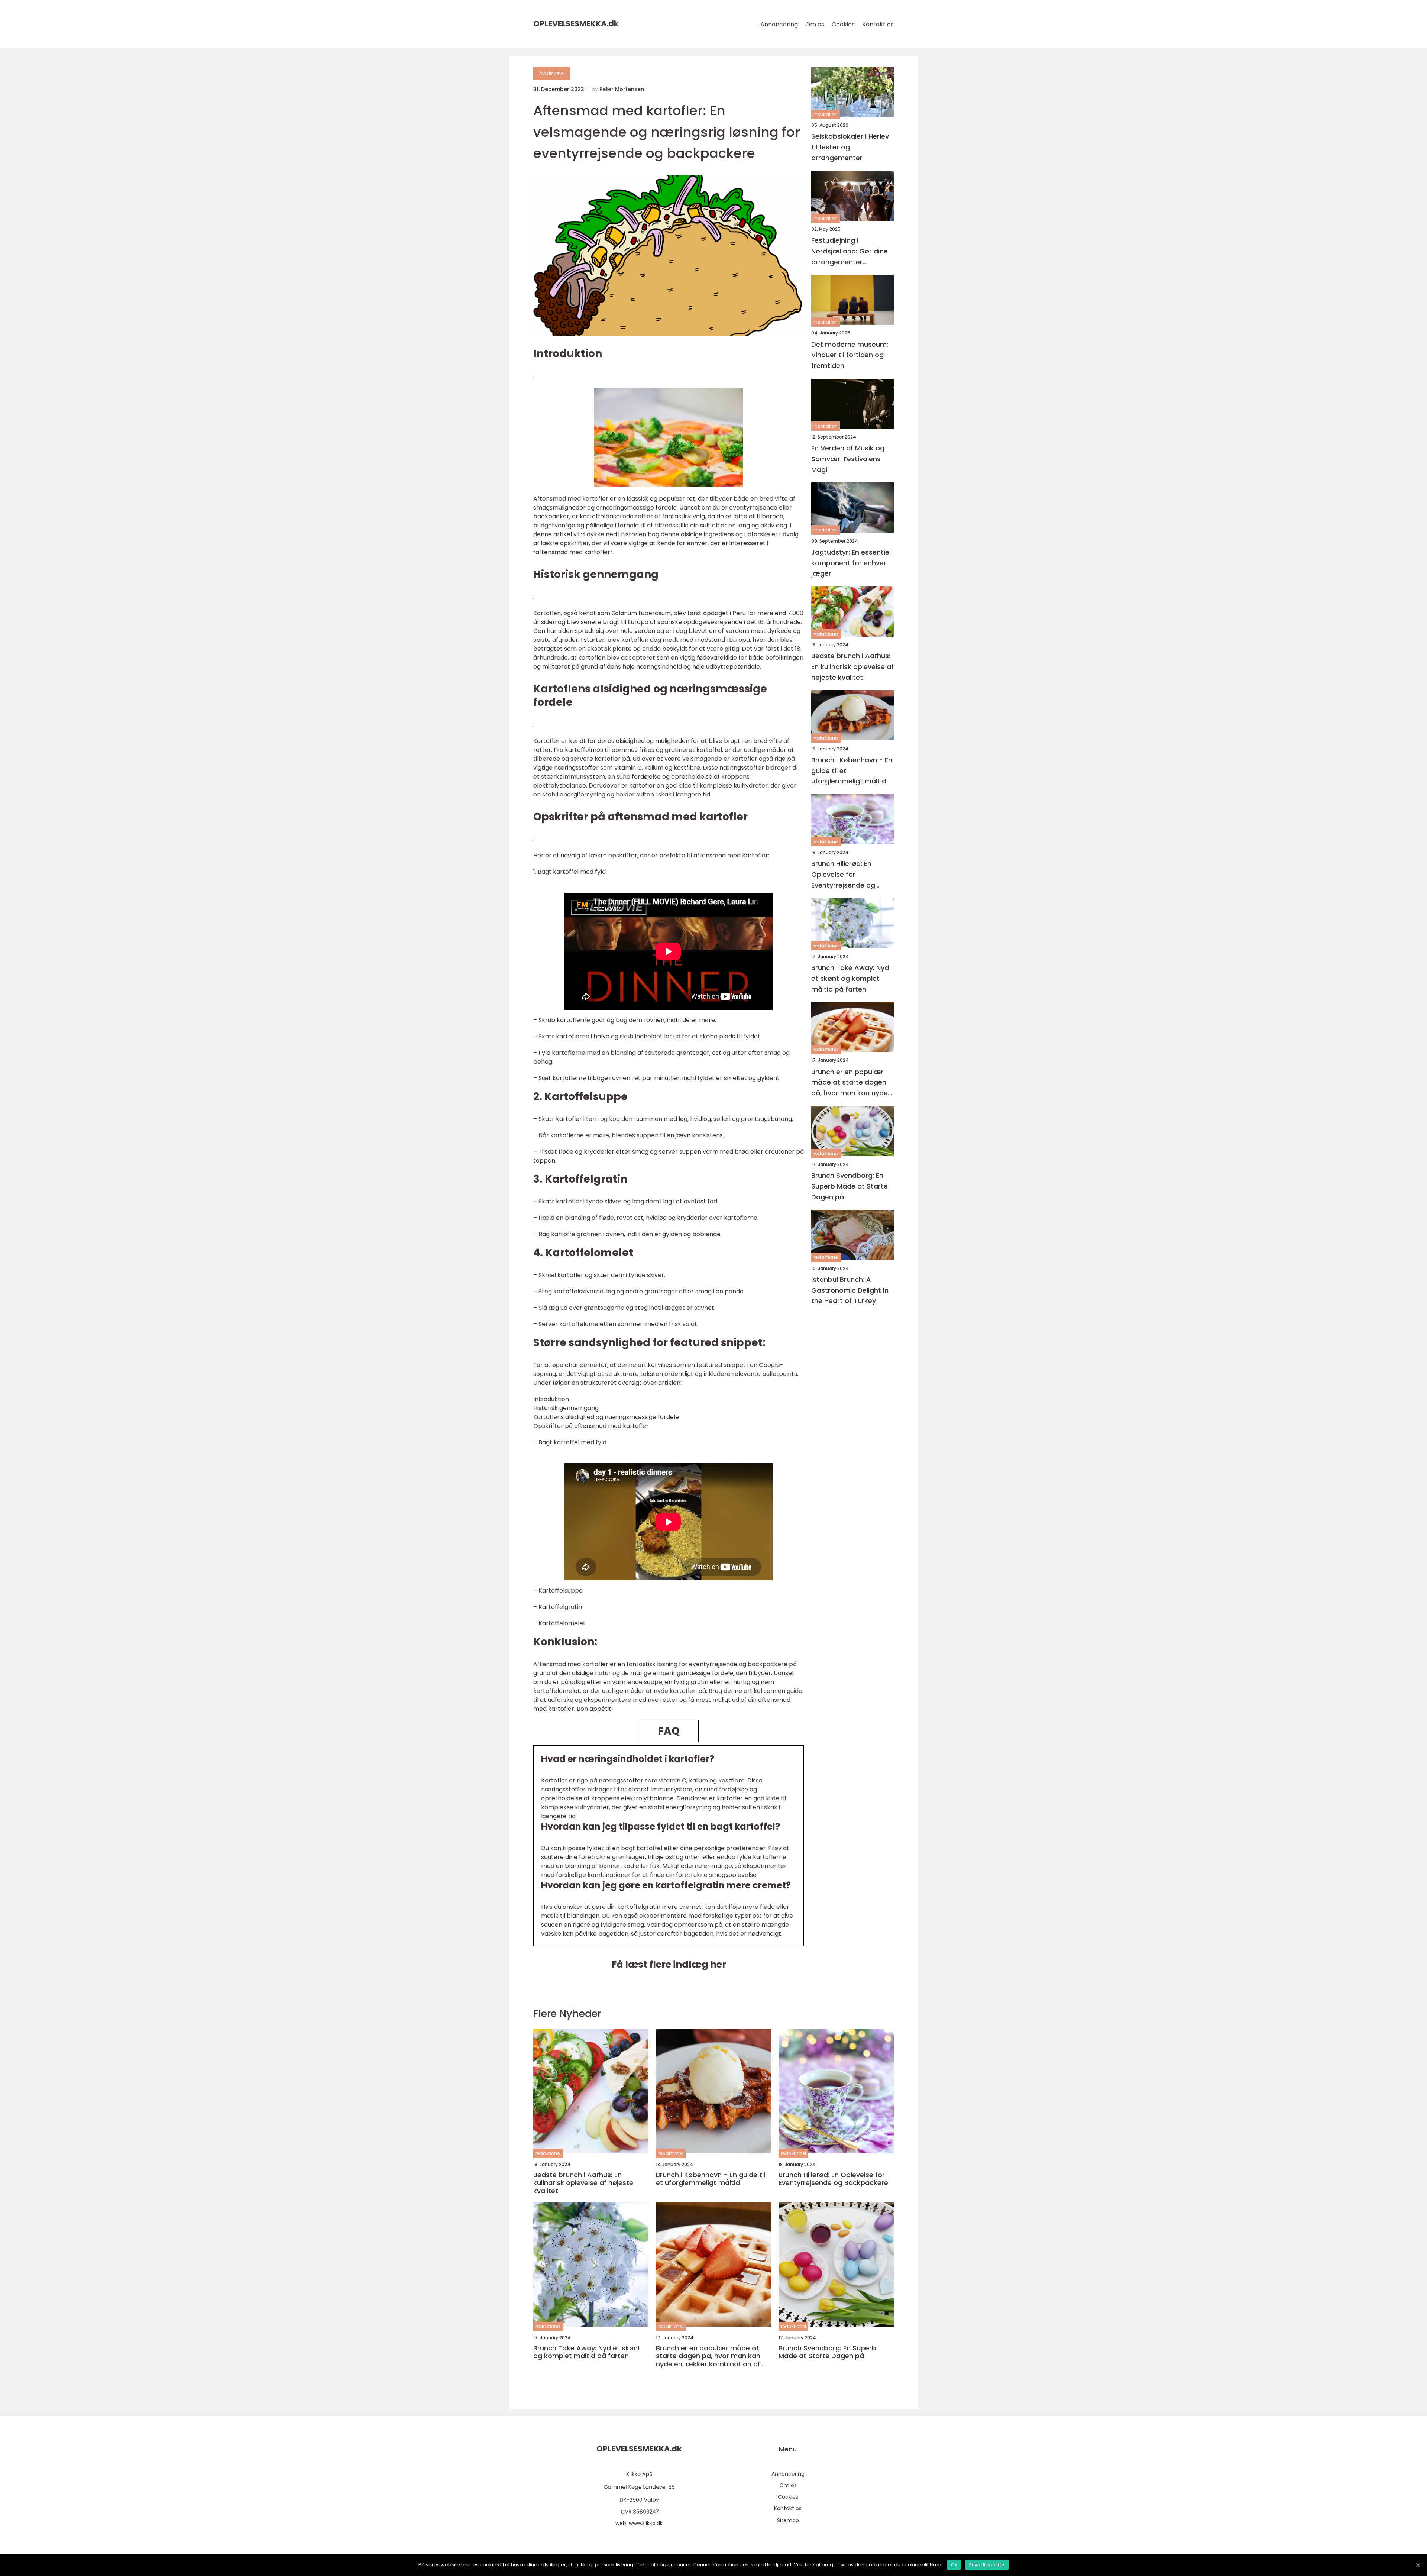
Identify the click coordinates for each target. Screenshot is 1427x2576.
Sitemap (788, 2520)
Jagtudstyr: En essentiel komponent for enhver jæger (851, 563)
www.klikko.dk (646, 2523)
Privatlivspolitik (987, 2565)
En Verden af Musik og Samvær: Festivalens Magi (848, 459)
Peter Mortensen (622, 89)
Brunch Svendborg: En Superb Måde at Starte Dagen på (850, 1186)
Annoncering (779, 24)
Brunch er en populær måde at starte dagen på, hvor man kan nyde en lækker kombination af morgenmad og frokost (850, 1082)
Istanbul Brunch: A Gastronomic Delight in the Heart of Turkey (850, 1290)
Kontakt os (878, 24)
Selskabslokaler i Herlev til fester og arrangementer (850, 147)
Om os (815, 24)
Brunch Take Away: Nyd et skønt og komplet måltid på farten (850, 978)
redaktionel (552, 73)
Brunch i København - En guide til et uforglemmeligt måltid (852, 771)
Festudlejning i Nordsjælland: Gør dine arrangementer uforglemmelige (850, 251)
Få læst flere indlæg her (669, 1964)
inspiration (826, 114)
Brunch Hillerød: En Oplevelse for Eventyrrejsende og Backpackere (843, 875)
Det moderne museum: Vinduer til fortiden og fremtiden (850, 355)
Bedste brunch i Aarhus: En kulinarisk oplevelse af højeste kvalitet (852, 667)
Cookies (843, 24)
